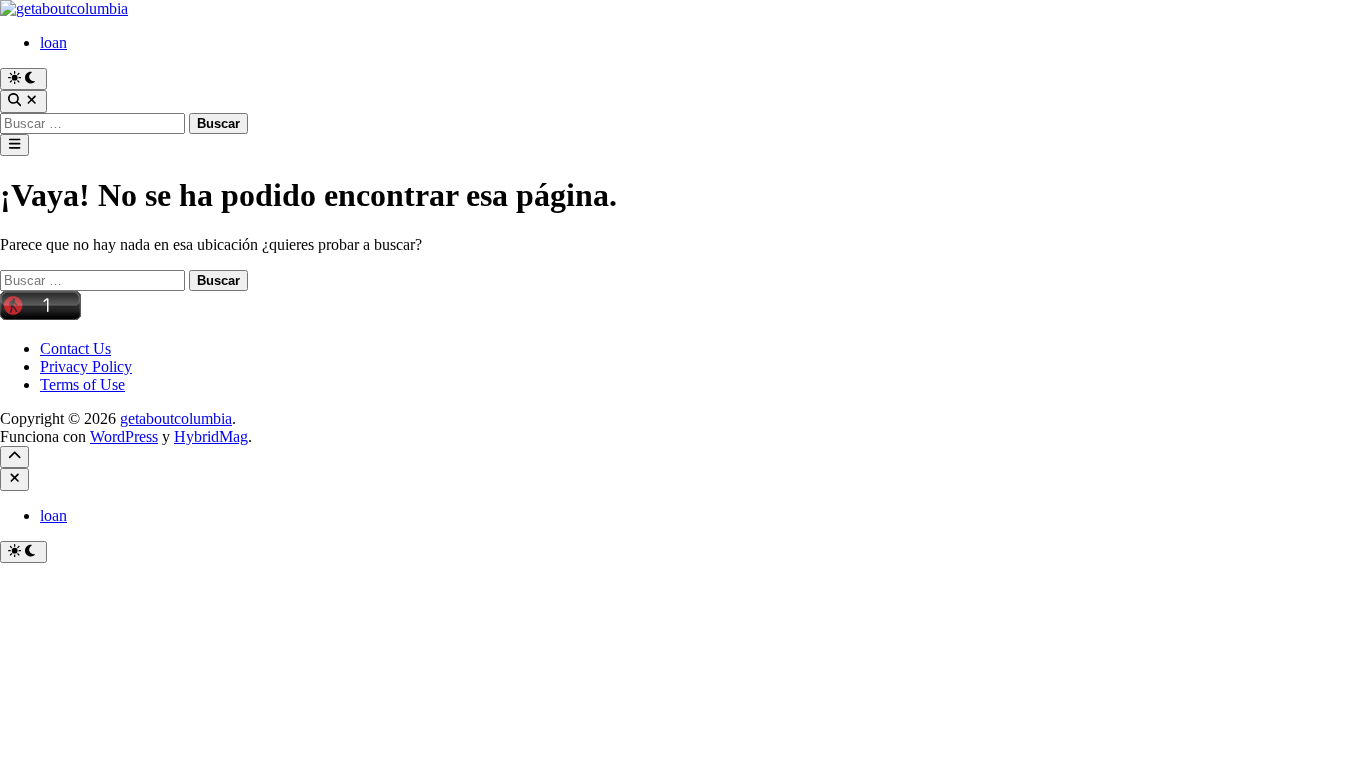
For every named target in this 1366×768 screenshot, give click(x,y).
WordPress (124, 436)
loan (53, 42)
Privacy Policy (86, 366)
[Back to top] (14, 457)
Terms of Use (82, 384)
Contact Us (75, 348)
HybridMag (211, 436)
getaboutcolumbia (176, 418)
